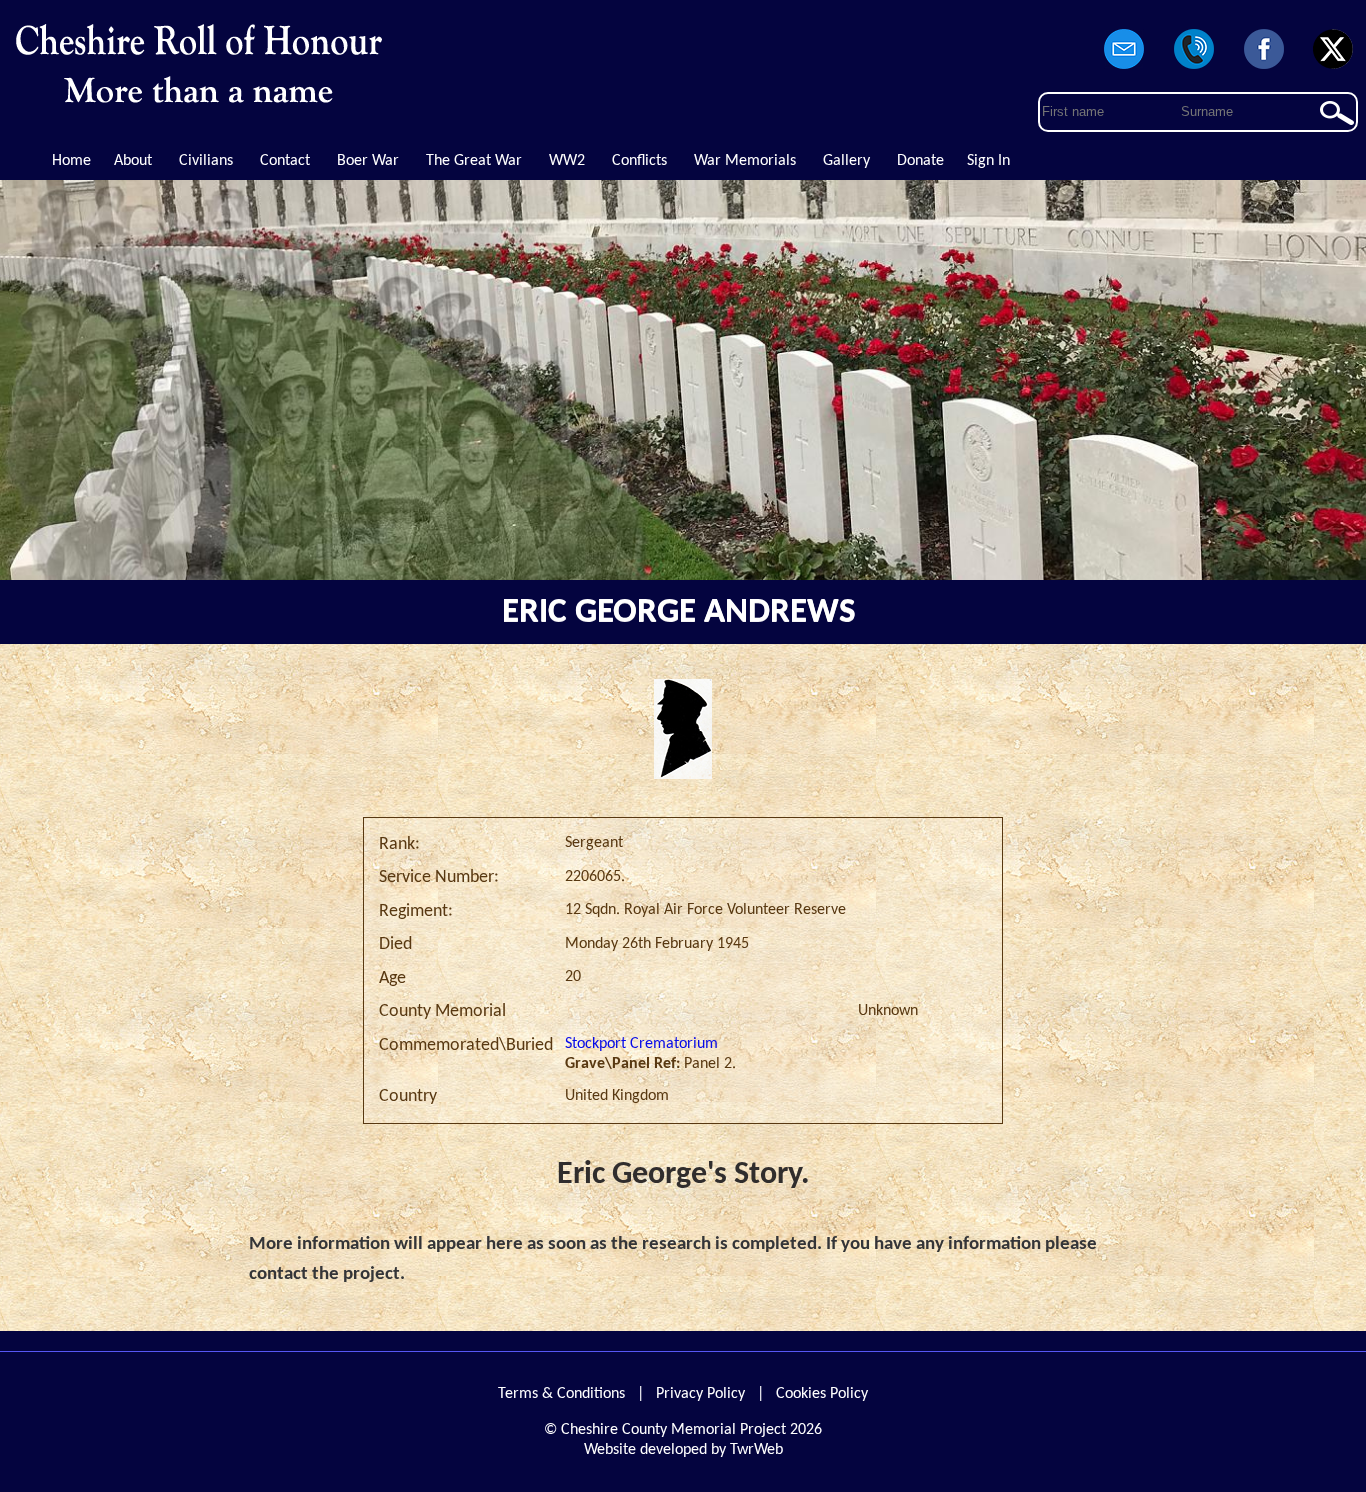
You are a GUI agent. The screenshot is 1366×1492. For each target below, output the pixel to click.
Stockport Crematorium (641, 1044)
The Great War (474, 161)
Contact (285, 161)
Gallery (846, 161)
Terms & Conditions (561, 1394)
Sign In (988, 161)
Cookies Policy (822, 1394)
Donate (920, 161)
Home (71, 161)
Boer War (368, 161)
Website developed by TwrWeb (683, 1450)
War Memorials (745, 161)
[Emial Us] (1125, 70)
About (133, 161)
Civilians (206, 161)
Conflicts (639, 161)
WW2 (567, 161)
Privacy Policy (700, 1394)
